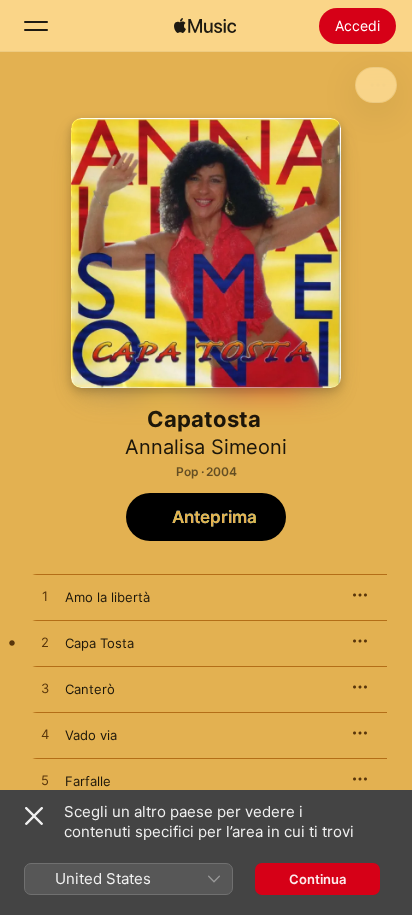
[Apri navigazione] (36, 26)
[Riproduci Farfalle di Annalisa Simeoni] (45, 781)
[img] (205, 26)
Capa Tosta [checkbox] (99, 643)
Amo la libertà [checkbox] (107, 597)
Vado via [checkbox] (91, 735)
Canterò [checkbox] (90, 689)
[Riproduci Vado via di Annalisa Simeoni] (45, 735)
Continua (317, 879)
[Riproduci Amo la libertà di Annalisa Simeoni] (45, 597)
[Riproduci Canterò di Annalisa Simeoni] (45, 689)
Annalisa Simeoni (206, 447)
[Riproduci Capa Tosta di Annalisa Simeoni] (45, 643)
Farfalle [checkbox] (88, 781)
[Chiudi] (34, 816)
